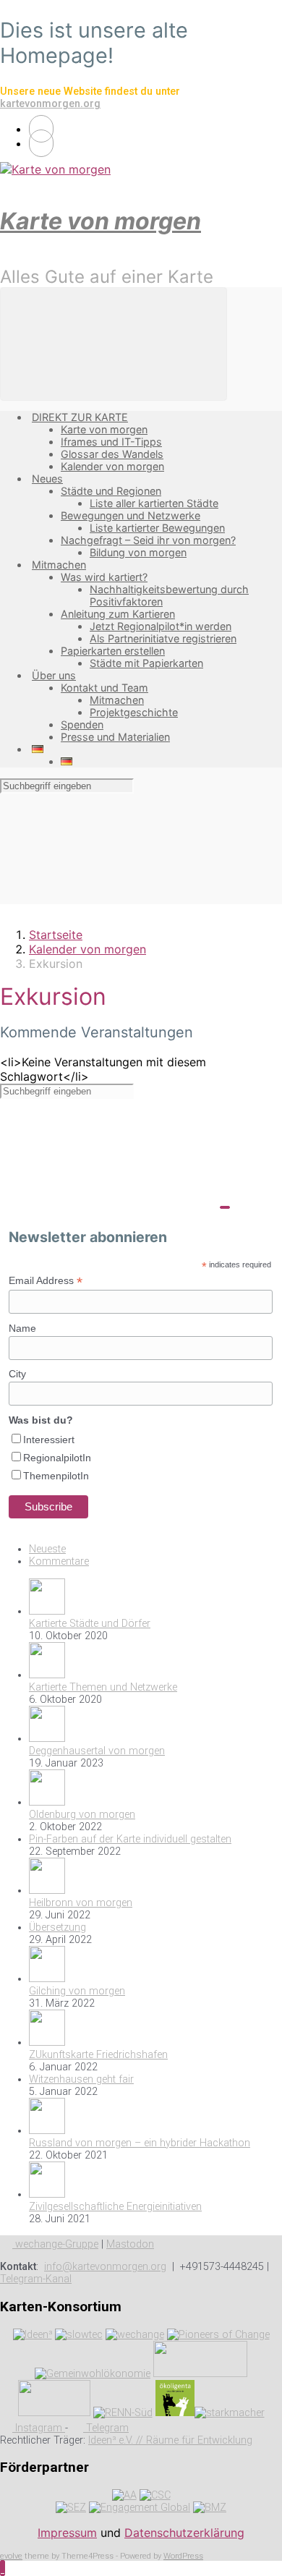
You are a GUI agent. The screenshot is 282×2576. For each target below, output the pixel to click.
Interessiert (49, 1440)
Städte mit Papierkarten (146, 663)
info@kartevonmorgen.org (105, 2267)
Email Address (46, 1281)
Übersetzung (57, 1927)
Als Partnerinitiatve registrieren (163, 638)
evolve (11, 2556)
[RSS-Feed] (41, 129)
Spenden (82, 724)
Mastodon (130, 2244)
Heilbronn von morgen (81, 1903)
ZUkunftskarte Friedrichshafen (98, 2055)
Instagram (39, 2428)
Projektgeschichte (134, 712)
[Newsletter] (41, 143)
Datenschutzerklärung (184, 2533)
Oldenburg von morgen (82, 1815)
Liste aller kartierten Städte (154, 503)
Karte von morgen (101, 221)
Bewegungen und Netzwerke (131, 515)
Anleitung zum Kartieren (118, 614)
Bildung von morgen (138, 552)
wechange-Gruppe (55, 2244)
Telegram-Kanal (36, 2279)
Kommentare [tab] (59, 1561)
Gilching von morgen (77, 1991)
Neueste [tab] (47, 1549)
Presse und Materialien (115, 737)
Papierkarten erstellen (113, 651)
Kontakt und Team (104, 688)
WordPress (183, 2556)
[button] (3, 2568)
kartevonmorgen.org (50, 104)
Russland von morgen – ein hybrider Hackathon (140, 2143)
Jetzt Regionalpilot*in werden (161, 626)
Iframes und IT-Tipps (111, 442)
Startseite (56, 935)
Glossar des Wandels (112, 454)
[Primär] (114, 344)
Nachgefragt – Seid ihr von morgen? (148, 540)
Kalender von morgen (112, 466)
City (17, 1374)
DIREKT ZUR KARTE (80, 417)
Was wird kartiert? (104, 577)
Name (22, 1328)
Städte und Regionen (111, 491)
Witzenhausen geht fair (81, 2079)
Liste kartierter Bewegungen (157, 528)
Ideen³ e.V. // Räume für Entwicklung (170, 2440)
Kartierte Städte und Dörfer (90, 1624)
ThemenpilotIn (56, 1476)
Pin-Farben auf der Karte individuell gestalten (130, 1839)
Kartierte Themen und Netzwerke (103, 1687)
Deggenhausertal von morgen (97, 1751)
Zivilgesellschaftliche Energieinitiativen (115, 2207)
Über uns (54, 675)
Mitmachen (59, 565)
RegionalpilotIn (57, 1458)
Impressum (67, 2533)
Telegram (106, 2428)
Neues (47, 479)
